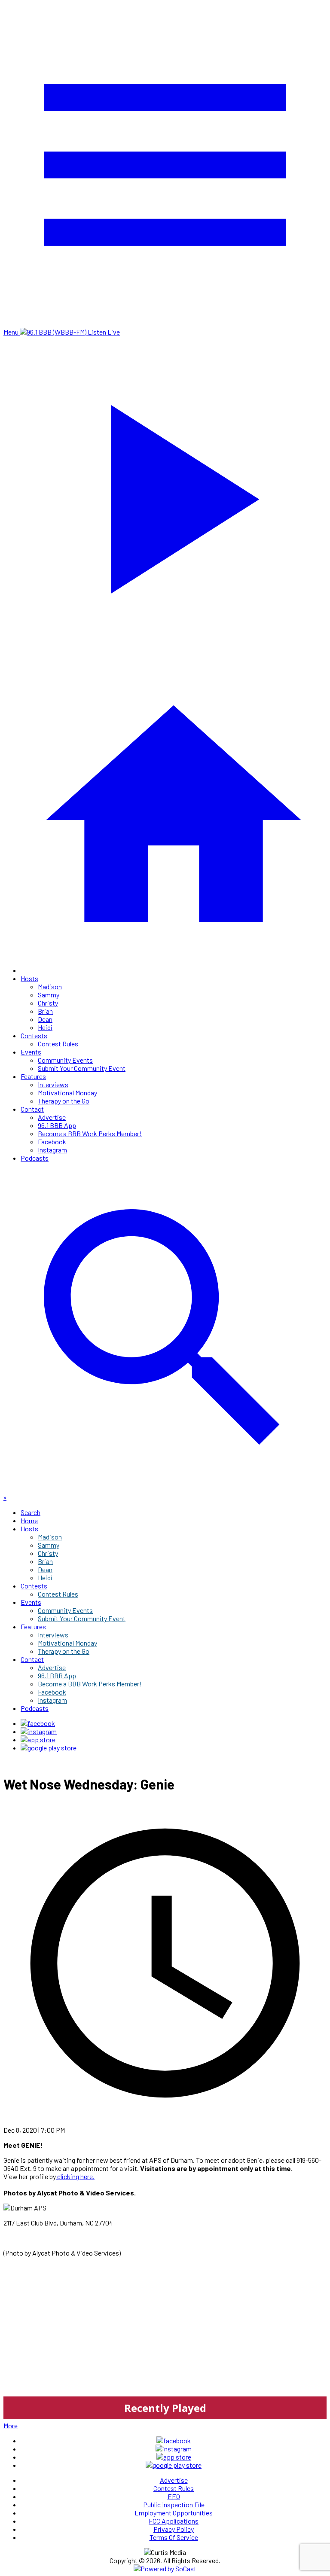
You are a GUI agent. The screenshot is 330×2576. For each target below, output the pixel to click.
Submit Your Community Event (82, 1068)
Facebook (52, 1142)
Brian (45, 1011)
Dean (45, 1019)
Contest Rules (58, 1044)
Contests (34, 1035)
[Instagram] (39, 1731)
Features (33, 1076)
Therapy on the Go (64, 1101)
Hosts (29, 978)
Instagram (52, 1150)
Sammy (49, 995)
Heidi (45, 1027)
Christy (48, 1003)
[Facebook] (38, 1723)
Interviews (53, 1084)
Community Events (65, 1060)
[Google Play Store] (49, 1748)
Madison (50, 986)
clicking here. (75, 2176)
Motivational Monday (67, 1093)
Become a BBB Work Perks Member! (90, 1133)
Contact (32, 1109)
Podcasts (35, 1158)
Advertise (52, 1117)
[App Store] (38, 1739)
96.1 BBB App (57, 1125)
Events (31, 1052)
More (11, 2425)
